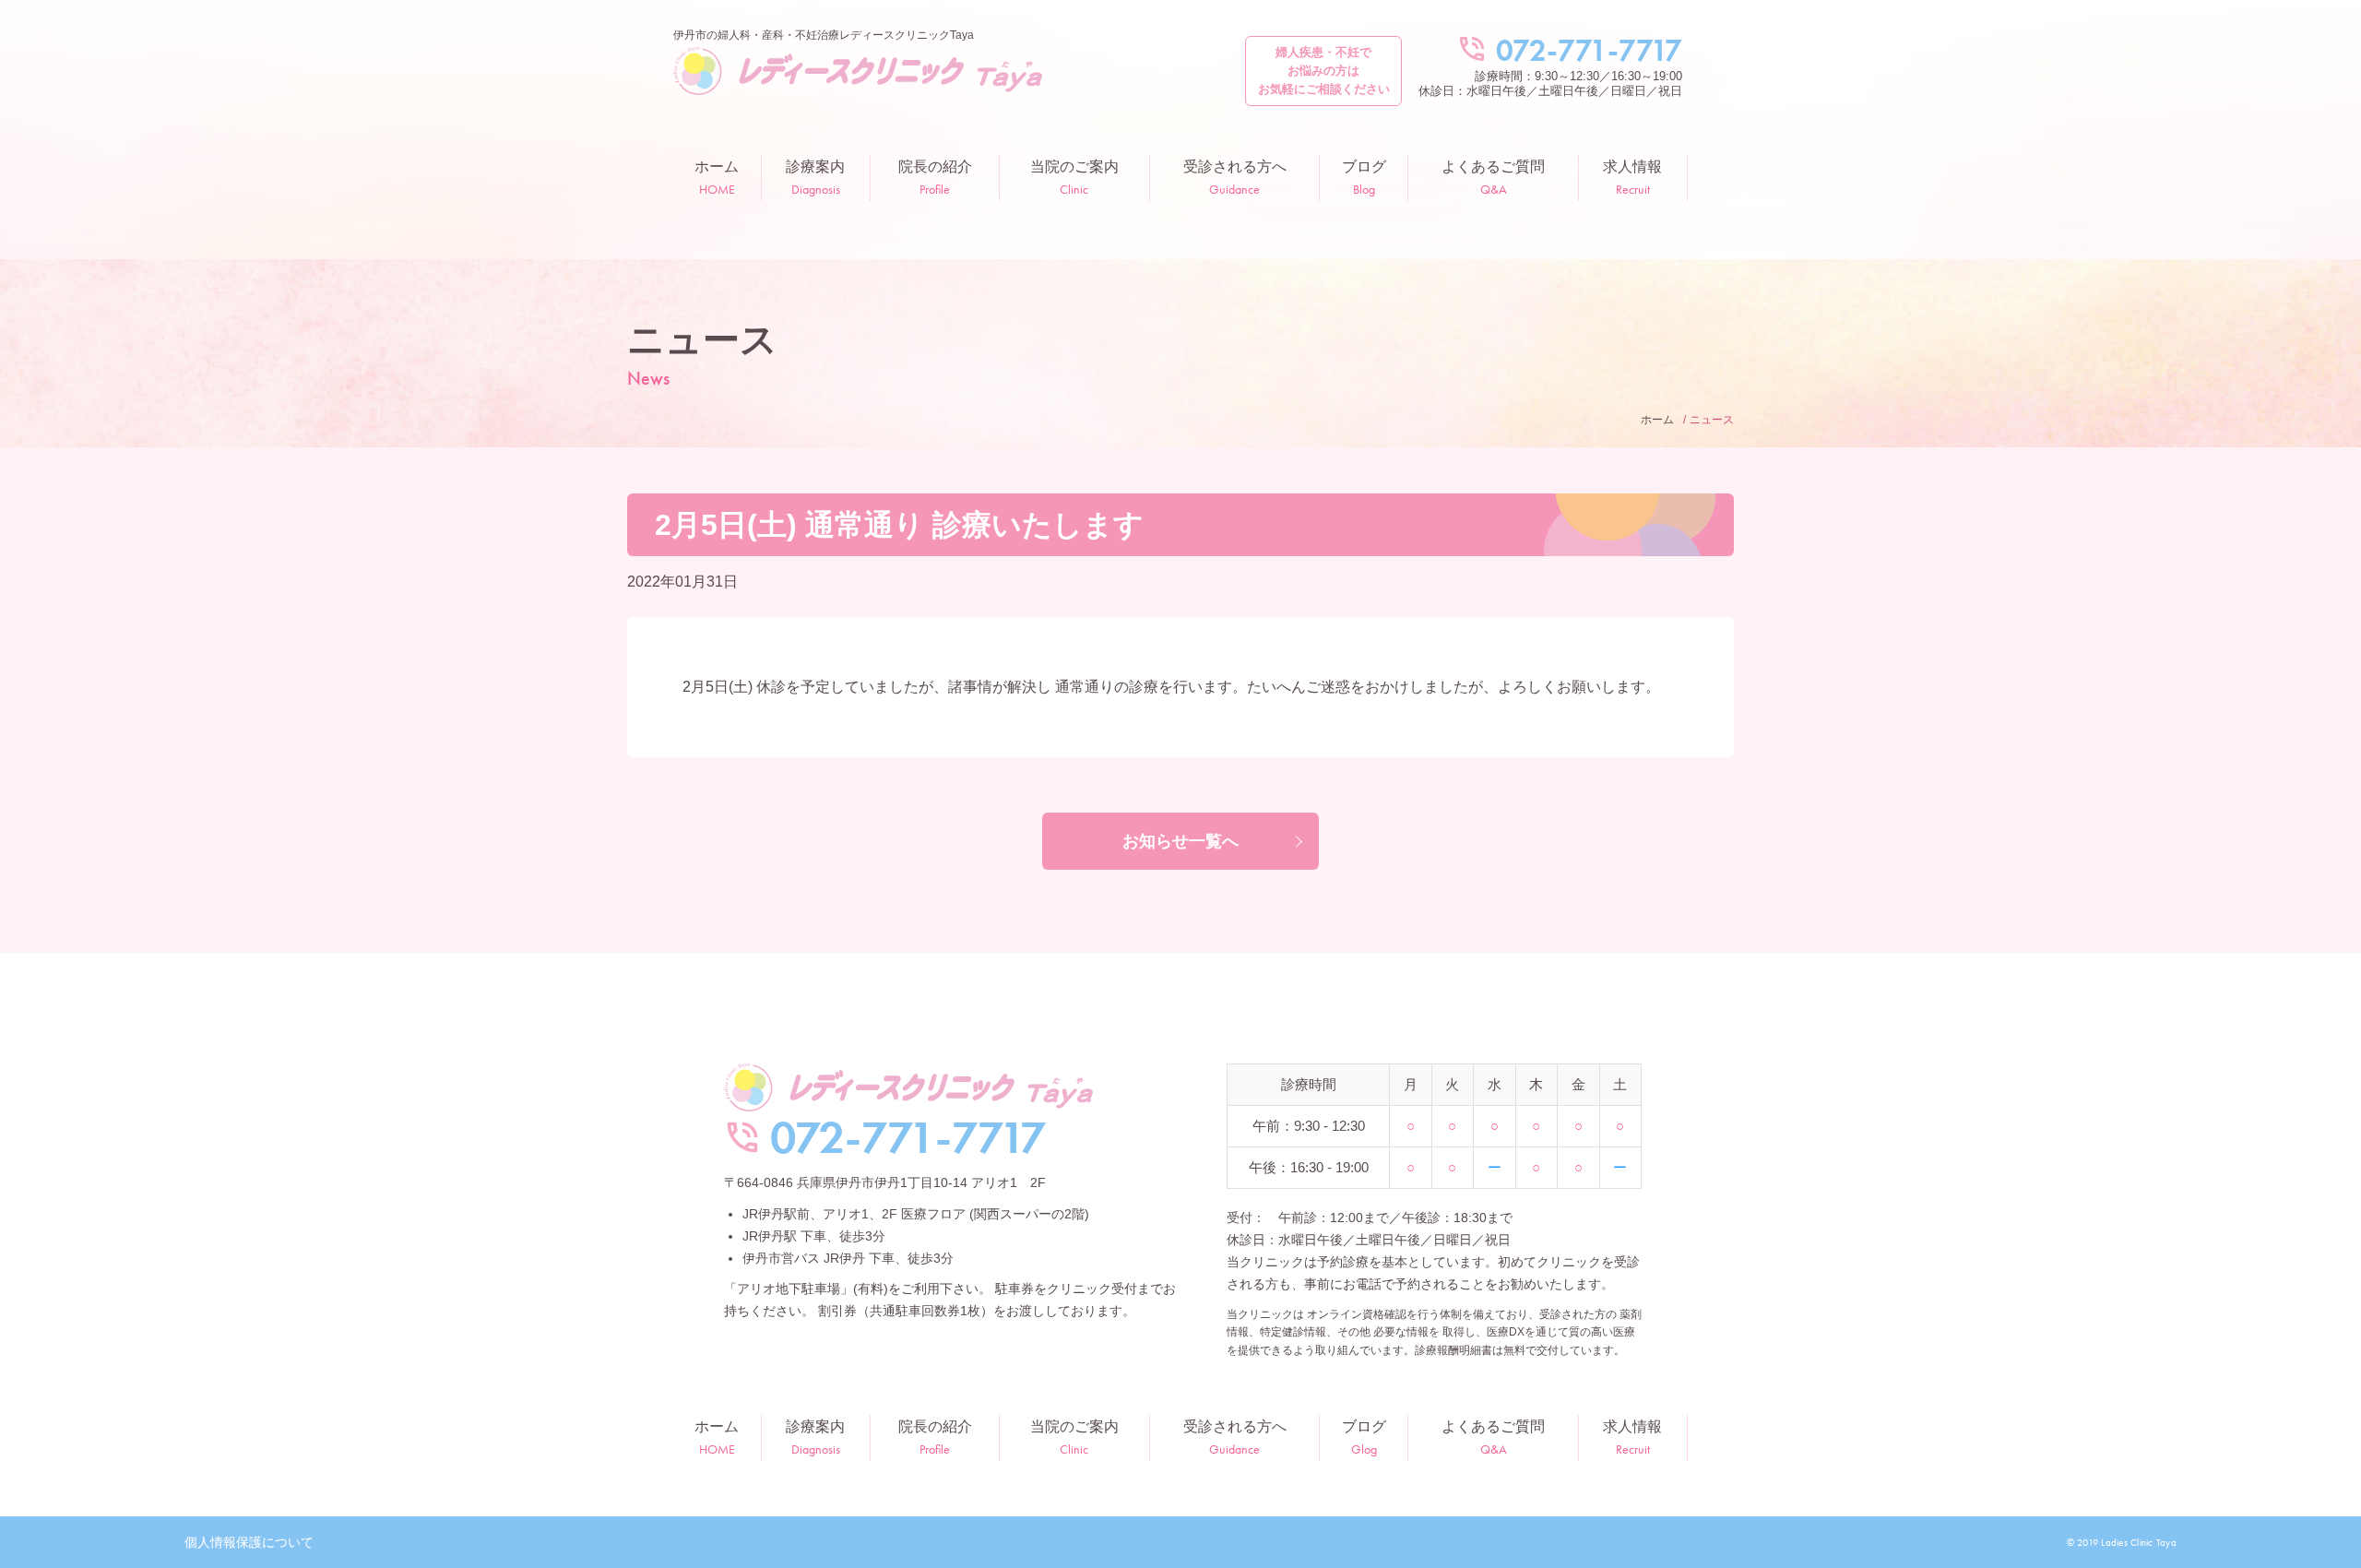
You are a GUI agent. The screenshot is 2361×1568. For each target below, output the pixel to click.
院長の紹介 (935, 178)
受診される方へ (1235, 178)
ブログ (1364, 178)
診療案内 (815, 178)
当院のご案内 (1074, 178)
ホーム (717, 178)
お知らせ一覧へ (1180, 841)
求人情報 (1632, 178)
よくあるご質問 (1493, 178)
